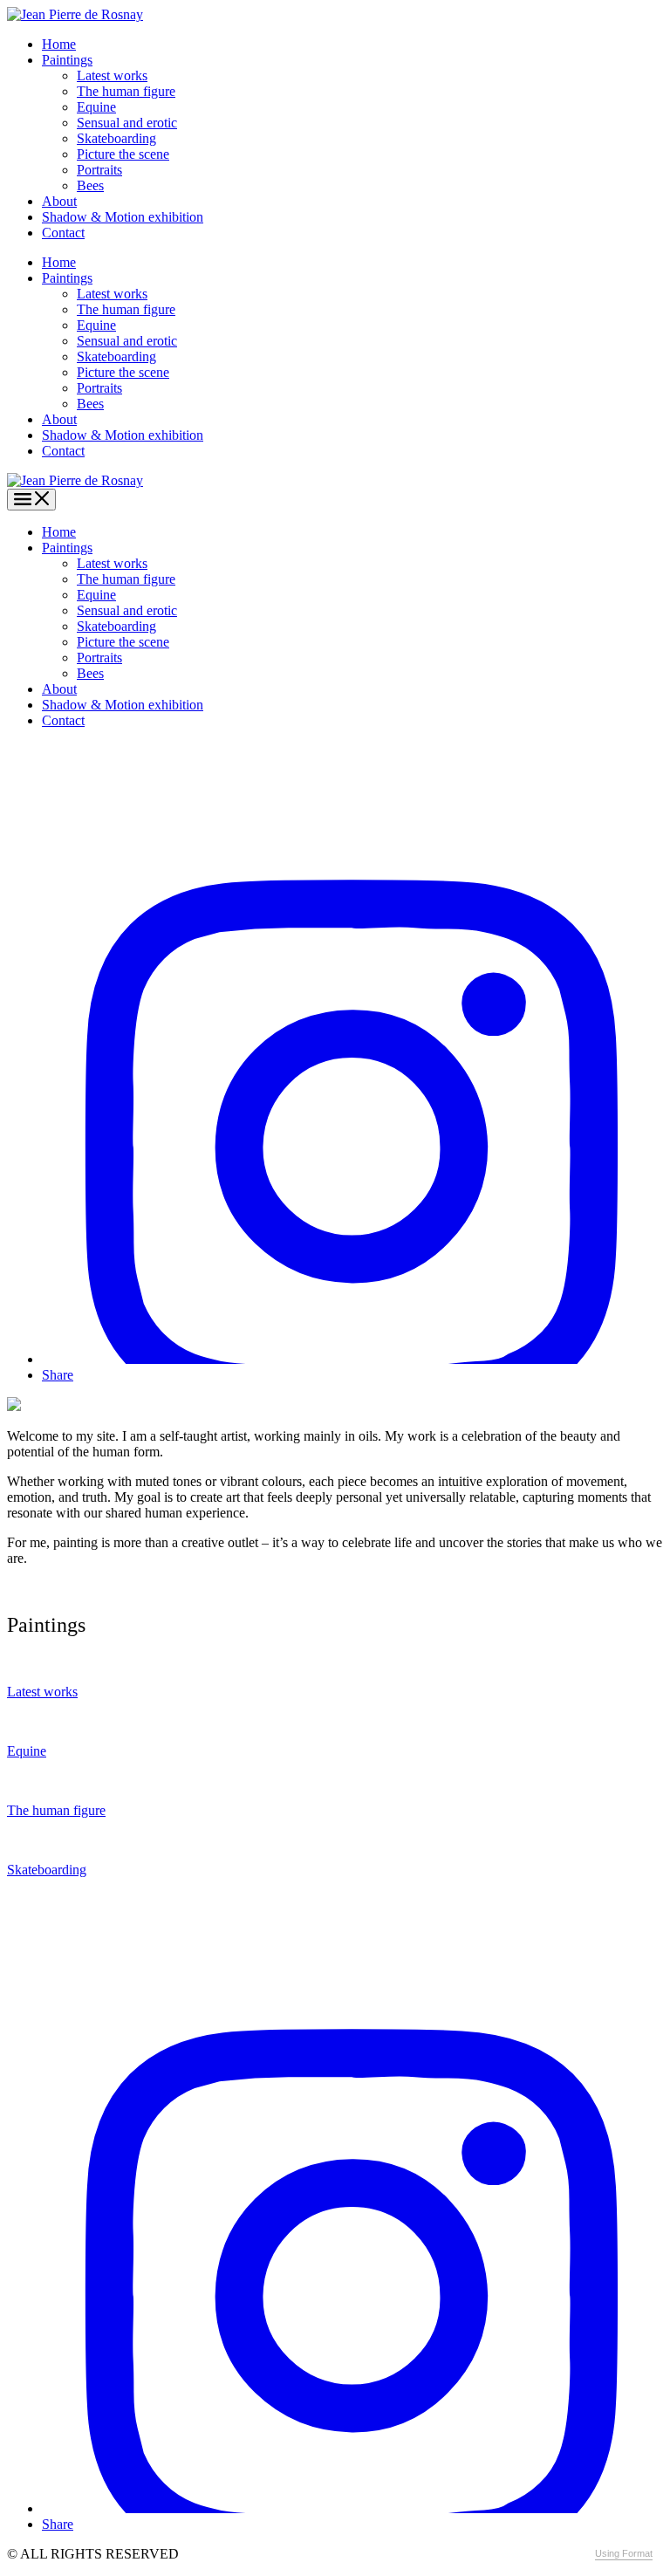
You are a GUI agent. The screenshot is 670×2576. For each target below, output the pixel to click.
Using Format (624, 2553)
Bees (90, 185)
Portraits (99, 170)
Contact (63, 233)
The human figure (126, 91)
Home (59, 44)
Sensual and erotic (127, 123)
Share (58, 1375)
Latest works (112, 75)
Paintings (67, 60)
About (59, 201)
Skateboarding (116, 138)
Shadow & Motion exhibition (123, 217)
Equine (96, 107)
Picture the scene (123, 154)
